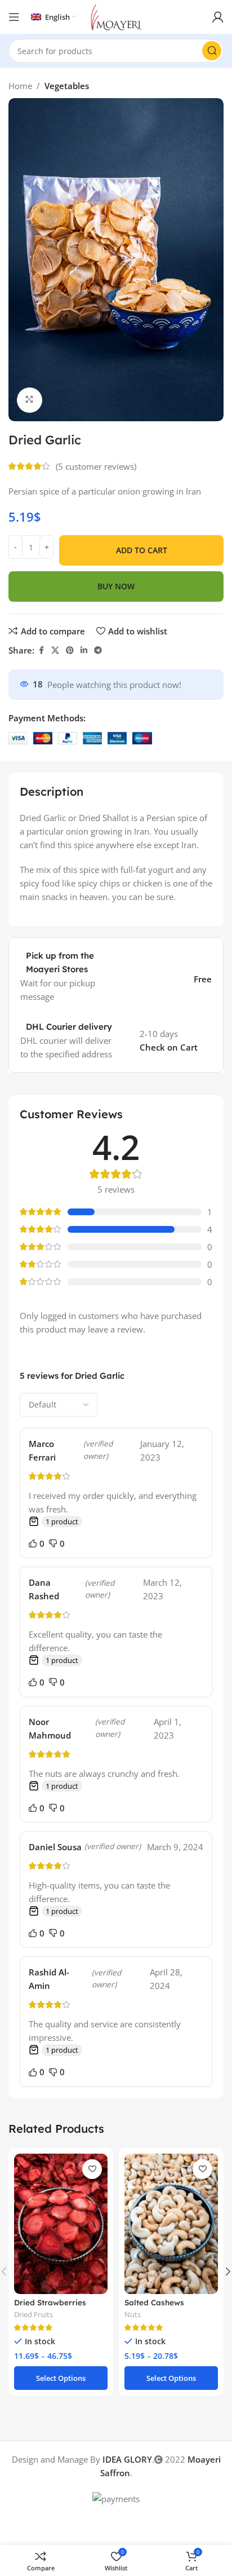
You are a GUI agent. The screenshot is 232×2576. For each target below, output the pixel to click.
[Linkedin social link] (84, 650)
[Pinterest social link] (70, 650)
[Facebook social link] (41, 650)
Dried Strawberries (50, 2302)
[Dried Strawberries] (61, 2224)
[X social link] (55, 650)
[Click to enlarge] (30, 400)
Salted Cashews (154, 2302)
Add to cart (142, 550)
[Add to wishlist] (92, 2169)
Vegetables (67, 86)
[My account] (218, 17)
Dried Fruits (34, 2314)
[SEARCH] (212, 51)
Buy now (116, 586)
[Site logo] (116, 16)
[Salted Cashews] (171, 2224)
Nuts (133, 2314)
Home (20, 86)
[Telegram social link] (98, 650)
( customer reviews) (96, 466)
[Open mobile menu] (14, 17)
